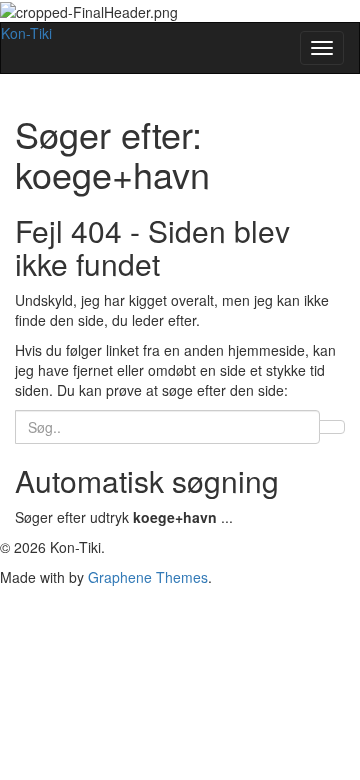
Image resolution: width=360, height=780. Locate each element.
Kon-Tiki (26, 33)
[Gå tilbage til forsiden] (184, 10)
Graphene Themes (148, 577)
